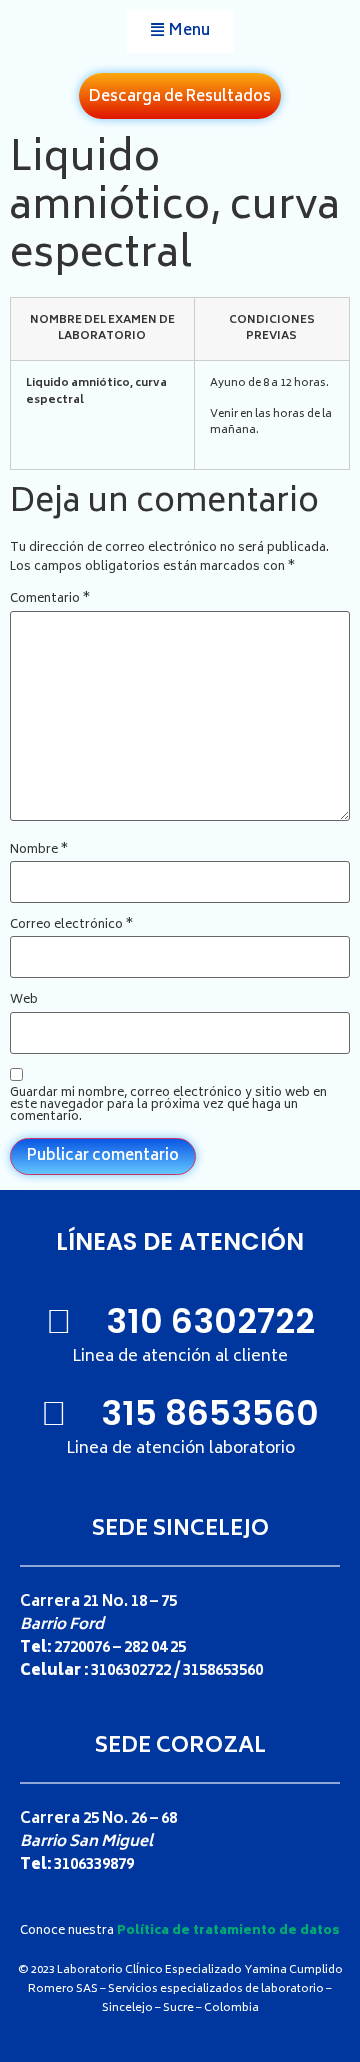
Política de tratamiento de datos (228, 1931)
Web (24, 1001)
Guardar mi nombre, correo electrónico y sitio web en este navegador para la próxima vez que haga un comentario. (168, 1106)
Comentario (50, 600)
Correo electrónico (71, 926)
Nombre (39, 851)
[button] (180, 31)
